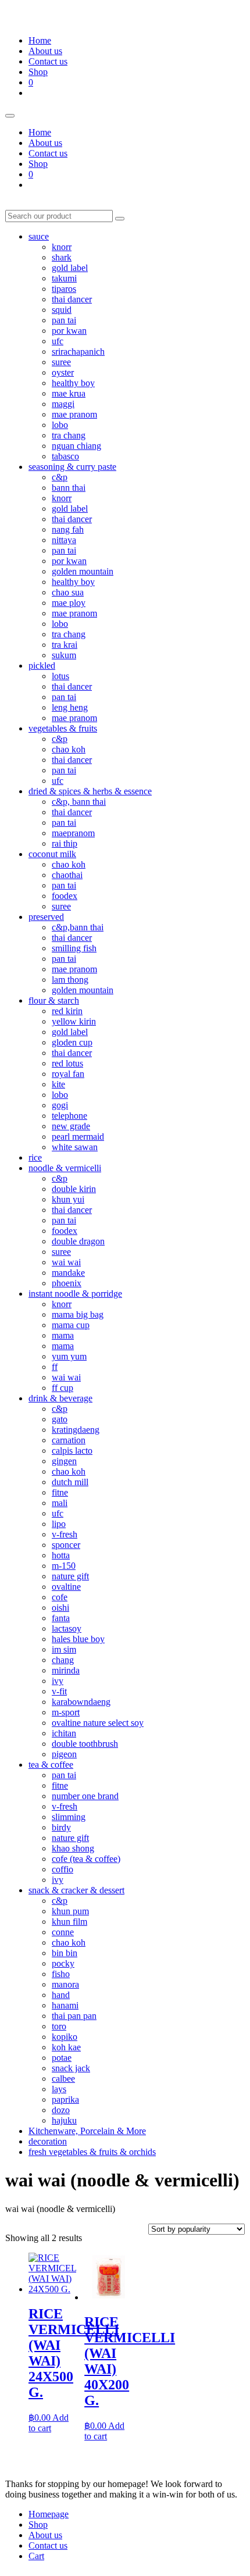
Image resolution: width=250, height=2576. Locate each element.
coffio (63, 1869)
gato (60, 1419)
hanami (65, 2005)
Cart (36, 2556)
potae (62, 2058)
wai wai (66, 1262)
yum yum (69, 1356)
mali (60, 1503)
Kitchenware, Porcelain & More (87, 2131)
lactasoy (67, 1628)
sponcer (66, 1545)
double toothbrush (85, 1744)
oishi (60, 1608)
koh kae (66, 2047)
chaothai (67, 875)
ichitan (64, 1733)
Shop (38, 72)
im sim (64, 1649)
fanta (61, 1618)
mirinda (66, 1670)
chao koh (69, 749)
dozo (61, 2110)
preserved (46, 917)
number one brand (85, 1796)
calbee (63, 2079)
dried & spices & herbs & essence (90, 791)
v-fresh (65, 1534)
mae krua (69, 393)
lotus (60, 676)
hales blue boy (78, 1639)
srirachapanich (78, 352)
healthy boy (73, 383)
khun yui (68, 1199)
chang (63, 1660)
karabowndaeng (81, 1702)
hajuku (64, 2120)
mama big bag (78, 1314)
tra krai (65, 645)
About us (45, 51)
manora (65, 1984)
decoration (48, 2141)
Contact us (48, 61)
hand (61, 1995)
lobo (60, 425)
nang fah (68, 529)
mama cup (71, 1325)
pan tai (64, 320)
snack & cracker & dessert (76, 1890)
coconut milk (52, 854)
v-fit (59, 1691)
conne (63, 1932)
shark (62, 257)
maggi (63, 404)
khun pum (70, 1911)
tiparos (64, 289)
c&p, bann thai (79, 802)
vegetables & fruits (63, 728)
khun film (69, 1922)
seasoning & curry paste (72, 467)
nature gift (70, 1576)
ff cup (63, 1388)
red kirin (67, 1011)
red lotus (67, 1063)
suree (61, 362)
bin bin (65, 1953)
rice (35, 1157)
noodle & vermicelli (65, 1168)
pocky (63, 1963)
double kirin (74, 1189)
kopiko (65, 2037)
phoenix (67, 1283)
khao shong (73, 1848)
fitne (60, 1492)
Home (40, 40)
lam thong (70, 980)
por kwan (69, 331)
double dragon (78, 1241)
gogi (60, 1105)
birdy (61, 1827)
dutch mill (70, 1482)
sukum (64, 655)
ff (55, 1367)
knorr (62, 247)
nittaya (64, 540)
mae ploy (69, 603)
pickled (42, 666)
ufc (58, 341)
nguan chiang (76, 446)
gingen (64, 1461)
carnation (69, 1440)
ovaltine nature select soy (98, 1723)
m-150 (64, 1566)
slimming (69, 1817)
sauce (39, 236)
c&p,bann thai (78, 927)
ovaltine (66, 1587)
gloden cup (72, 1042)
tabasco (65, 456)
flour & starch (54, 1000)
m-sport (66, 1712)
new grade (71, 1126)
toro (59, 2026)
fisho (61, 1974)
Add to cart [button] (49, 2423)
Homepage (49, 2514)
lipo (59, 1524)
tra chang (69, 435)
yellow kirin (74, 1021)
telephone (69, 1116)
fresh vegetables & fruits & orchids (92, 2152)
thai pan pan (74, 2016)
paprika (65, 2099)
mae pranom (74, 414)
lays (59, 2089)
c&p (60, 477)
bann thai (69, 488)
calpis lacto (72, 1451)
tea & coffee (51, 1765)
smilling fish (74, 948)
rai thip (65, 843)
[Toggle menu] (10, 116)
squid (62, 310)
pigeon (64, 1754)
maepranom (73, 833)
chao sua (68, 592)
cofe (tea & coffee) (86, 1859)
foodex (65, 896)
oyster (63, 372)
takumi (64, 278)
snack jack (71, 2068)
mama (63, 1335)
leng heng (70, 707)
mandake (68, 1273)
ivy (58, 1681)
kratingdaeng (76, 1430)
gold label (70, 268)
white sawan (75, 1147)
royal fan (68, 1074)
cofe (60, 1597)
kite (58, 1084)
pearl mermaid (78, 1137)
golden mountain (83, 571)
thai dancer (72, 299)
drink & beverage (60, 1398)
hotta (61, 1555)
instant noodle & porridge (75, 1294)
